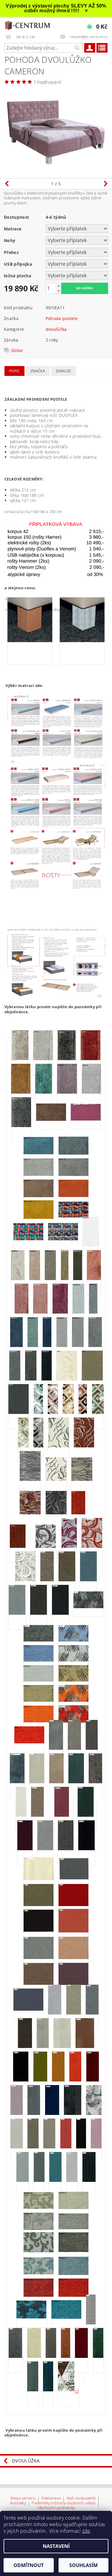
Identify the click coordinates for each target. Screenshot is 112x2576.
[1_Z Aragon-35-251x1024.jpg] (65, 1279)
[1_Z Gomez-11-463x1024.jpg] (60, 1614)
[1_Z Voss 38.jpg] (51, 2357)
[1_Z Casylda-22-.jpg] (30, 1514)
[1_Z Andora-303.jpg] (28, 1240)
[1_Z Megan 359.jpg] (87, 1816)
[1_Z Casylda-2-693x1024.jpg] (84, 1447)
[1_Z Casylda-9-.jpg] (82, 1480)
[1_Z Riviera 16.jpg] (43, 2047)
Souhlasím (83, 2565)
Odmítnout (29, 2565)
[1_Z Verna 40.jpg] (31, 2318)
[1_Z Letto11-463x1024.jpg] (56, 1783)
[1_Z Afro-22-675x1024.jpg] (21, 1126)
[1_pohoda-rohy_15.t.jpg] (82, 642)
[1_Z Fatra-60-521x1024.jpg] (69, 1547)
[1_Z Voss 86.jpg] (48, 2391)
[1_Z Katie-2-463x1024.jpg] (39, 1641)
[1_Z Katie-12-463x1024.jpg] (29, 1743)
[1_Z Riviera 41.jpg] (58, 2081)
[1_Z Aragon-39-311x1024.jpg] (78, 1279)
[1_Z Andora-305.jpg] (63, 1240)
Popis (14, 371)
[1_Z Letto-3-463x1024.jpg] (37, 1783)
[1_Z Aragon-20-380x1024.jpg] (50, 1279)
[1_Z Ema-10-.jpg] (20, 1547)
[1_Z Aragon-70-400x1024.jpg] (78, 1313)
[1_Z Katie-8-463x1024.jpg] (39, 1701)
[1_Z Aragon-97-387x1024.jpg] (31, 1380)
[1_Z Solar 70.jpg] (23, 2181)
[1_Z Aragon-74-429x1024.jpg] (16, 1346)
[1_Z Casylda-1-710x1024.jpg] (59, 1447)
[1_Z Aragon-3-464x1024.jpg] (18, 1279)
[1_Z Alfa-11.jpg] (86, 1120)
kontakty (18, 2503)
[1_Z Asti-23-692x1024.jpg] (19, 1413)
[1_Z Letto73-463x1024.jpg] (76, 1783)
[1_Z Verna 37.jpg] (73, 2275)
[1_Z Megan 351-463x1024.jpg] (21, 1816)
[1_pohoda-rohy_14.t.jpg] (30, 642)
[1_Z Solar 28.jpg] (81, 2148)
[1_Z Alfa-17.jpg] (39, 1175)
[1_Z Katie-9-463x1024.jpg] (73, 1701)
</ (77, 2391)
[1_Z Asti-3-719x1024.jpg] (92, 1380)
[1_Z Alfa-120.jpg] (39, 1218)
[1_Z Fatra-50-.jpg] (46, 1547)
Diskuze (63, 371)
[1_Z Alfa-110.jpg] (73, 1196)
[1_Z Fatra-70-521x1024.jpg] (92, 1547)
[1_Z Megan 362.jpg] (25, 1850)
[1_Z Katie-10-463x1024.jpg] (39, 1722)
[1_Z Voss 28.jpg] (34, 2357)
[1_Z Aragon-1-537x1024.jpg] (91, 1246)
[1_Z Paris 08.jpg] (39, 1905)
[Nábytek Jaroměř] (28, 25)
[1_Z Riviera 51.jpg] (75, 2081)
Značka (38, 371)
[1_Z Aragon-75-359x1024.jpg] (33, 1346)
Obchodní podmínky (56, 2508)
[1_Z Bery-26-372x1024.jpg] (23, 1447)
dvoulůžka (56, 329)
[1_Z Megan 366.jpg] (66, 1850)
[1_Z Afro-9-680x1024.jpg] (90, 1060)
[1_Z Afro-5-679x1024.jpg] (43, 1060)
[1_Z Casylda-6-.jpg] (56, 1480)
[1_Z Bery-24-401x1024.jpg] (98, 1413)
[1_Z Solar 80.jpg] (72, 2181)
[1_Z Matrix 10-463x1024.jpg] (95, 1783)
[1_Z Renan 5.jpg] (74, 2014)
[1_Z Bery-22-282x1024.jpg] (83, 1413)
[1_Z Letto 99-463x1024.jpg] (17, 1783)
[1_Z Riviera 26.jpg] (21, 2081)
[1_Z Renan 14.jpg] (25, 2047)
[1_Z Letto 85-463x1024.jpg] (56, 1749)
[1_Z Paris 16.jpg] (39, 1931)
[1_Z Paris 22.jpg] (73, 1959)
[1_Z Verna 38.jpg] (39, 2296)
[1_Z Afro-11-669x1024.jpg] (21, 1093)
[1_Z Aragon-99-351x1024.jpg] (47, 1380)
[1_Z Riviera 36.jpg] (40, 2081)
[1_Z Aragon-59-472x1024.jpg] (22, 1313)
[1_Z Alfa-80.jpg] (39, 1197)
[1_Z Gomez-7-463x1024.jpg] (88, 1581)
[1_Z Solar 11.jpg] (33, 2148)
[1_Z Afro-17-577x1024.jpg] (44, 1093)
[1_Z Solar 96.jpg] (89, 2181)
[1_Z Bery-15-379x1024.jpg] (68, 1413)
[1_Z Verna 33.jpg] (73, 2229)
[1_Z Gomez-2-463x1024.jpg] (47, 1581)
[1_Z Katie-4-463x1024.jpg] (39, 1661)
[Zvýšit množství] (59, 286)
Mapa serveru (23, 2498)
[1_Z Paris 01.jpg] (39, 1879)
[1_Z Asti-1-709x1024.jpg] (67, 1380)
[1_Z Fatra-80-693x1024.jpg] (25, 1581)
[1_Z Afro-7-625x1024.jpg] (67, 1060)
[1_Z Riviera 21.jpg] (62, 2047)
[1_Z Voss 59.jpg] (81, 2357)
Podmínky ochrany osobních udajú (64, 2503)
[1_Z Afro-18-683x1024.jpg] (67, 1093)
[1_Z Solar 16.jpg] (49, 2148)
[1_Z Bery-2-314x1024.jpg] (38, 1413)
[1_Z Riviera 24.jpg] (85, 2047)
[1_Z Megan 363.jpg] (45, 1850)
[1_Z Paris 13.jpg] (73, 1905)
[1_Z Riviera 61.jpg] (93, 2081)
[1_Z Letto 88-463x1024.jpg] (74, 1749)
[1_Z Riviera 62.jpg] (17, 2114)
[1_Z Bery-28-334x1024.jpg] (38, 1447)
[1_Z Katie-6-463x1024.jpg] (39, 1681)
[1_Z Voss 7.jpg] (91, 2324)
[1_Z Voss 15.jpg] (15, 2357)
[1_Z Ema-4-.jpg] (82, 1514)
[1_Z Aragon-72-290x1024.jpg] (93, 1313)
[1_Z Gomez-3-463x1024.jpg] (67, 1581)
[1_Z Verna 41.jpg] (66, 2318)
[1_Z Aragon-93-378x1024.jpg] (15, 1380)
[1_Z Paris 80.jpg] (28, 2010)
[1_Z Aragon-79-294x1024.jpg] (47, 1346)
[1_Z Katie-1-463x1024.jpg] (88, 1608)
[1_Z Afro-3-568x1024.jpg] (20, 1060)
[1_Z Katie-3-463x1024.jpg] (73, 1641)
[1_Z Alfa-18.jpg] (73, 1175)
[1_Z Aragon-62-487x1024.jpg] (40, 1313)
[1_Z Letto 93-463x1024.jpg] (92, 1749)
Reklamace (51, 2498)
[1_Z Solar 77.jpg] (55, 2181)
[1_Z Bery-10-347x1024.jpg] (53, 1413)
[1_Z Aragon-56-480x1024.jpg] (94, 1279)
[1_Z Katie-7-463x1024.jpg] (73, 1681)
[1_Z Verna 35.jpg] (73, 2251)
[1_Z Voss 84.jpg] (33, 2391)
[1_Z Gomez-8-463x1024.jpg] (17, 1614)
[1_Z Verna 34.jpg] (39, 2252)
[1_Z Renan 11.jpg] (92, 2014)
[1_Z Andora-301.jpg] (73, 1217)
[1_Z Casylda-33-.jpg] (56, 1514)
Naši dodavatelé (81, 2498)
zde (86, 2531)
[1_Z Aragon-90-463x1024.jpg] (95, 1346)
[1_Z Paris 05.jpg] (73, 1879)
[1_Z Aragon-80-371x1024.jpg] (62, 1346)
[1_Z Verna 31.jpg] (73, 2208)
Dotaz (17, 350)
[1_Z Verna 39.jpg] (73, 2296)
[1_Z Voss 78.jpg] (98, 2357)
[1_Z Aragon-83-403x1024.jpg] (78, 1346)
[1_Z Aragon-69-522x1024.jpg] (60, 1313)
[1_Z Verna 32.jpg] (39, 2229)
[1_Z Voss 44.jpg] (66, 2357)
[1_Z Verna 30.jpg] (39, 2208)
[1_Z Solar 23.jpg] (66, 2148)
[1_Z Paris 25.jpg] (39, 1984)
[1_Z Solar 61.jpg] (96, 2148)
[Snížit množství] (59, 291)
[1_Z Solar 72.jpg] (39, 2181)
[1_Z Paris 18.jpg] (73, 1932)
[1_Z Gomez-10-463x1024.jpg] (39, 1614)
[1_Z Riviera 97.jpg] (73, 2114)
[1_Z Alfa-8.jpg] (51, 1120)
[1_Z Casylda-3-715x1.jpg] (30, 1480)
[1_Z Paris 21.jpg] (39, 1958)
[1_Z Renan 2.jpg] (55, 2014)
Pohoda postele (62, 318)
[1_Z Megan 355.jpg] (64, 1816)
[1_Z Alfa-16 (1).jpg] (73, 1154)
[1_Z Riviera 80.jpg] (34, 2114)
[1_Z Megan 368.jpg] (86, 1850)
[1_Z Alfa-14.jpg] (39, 1154)
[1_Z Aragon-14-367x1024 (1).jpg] (35, 1279)
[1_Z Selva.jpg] (94, 2114)
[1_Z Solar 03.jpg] (17, 2148)
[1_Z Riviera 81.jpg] (52, 2114)
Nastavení (56, 2546)
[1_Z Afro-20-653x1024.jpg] (91, 1093)
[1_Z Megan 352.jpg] (40, 1816)
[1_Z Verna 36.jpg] (39, 2274)
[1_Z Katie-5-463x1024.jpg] (73, 1661)
